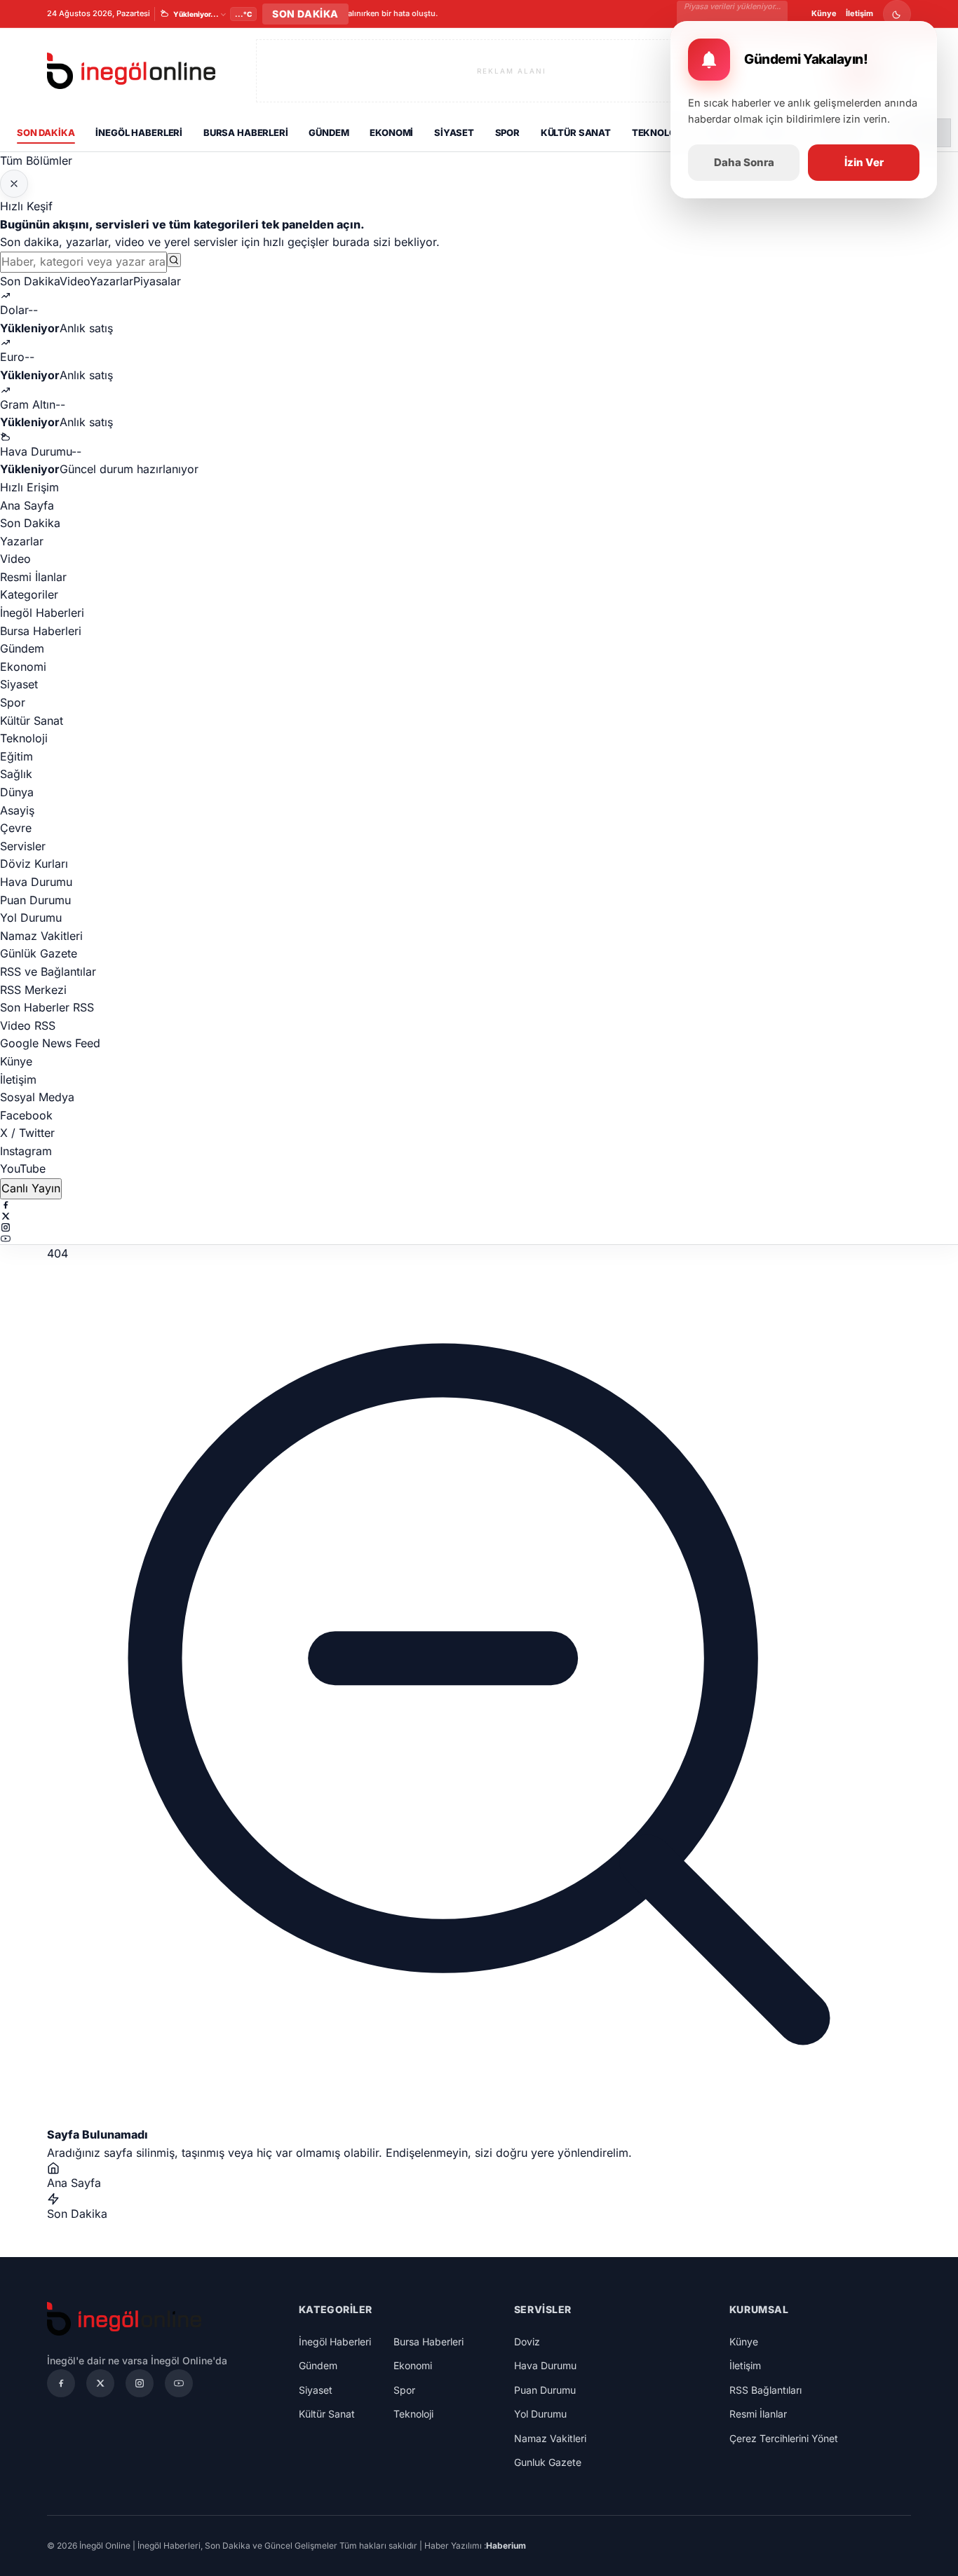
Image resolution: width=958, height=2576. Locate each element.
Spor (507, 132)
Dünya (17, 792)
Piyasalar (157, 281)
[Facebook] (479, 1205)
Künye (824, 13)
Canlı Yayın (31, 1188)
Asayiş (17, 810)
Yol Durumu (31, 918)
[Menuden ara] (174, 260)
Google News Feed (50, 1043)
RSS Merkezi (33, 990)
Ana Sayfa (27, 505)
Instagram (26, 1151)
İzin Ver (864, 162)
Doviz (527, 2342)
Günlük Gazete (39, 953)
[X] (479, 1216)
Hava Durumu (36, 882)
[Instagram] (479, 1227)
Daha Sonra (744, 162)
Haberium (506, 2546)
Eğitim (16, 756)
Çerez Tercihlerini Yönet (784, 2438)
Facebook (26, 1115)
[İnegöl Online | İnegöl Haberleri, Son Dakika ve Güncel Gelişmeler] (131, 71)
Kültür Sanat (576, 132)
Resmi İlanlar (33, 577)
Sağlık (16, 774)
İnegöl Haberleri (139, 132)
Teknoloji (658, 132)
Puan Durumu (35, 900)
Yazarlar (112, 281)
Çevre (16, 828)
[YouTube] (479, 1239)
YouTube (23, 1168)
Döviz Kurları (34, 864)
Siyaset (454, 132)
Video (75, 281)
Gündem (329, 132)
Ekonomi (391, 132)
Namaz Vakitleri (41, 936)
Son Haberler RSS (47, 1007)
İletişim (859, 13)
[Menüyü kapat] (14, 184)
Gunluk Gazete (548, 2462)
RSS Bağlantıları (765, 2390)
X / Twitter (27, 1133)
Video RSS (28, 1025)
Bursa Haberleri (246, 132)
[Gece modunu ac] (897, 14)
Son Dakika (46, 132)
